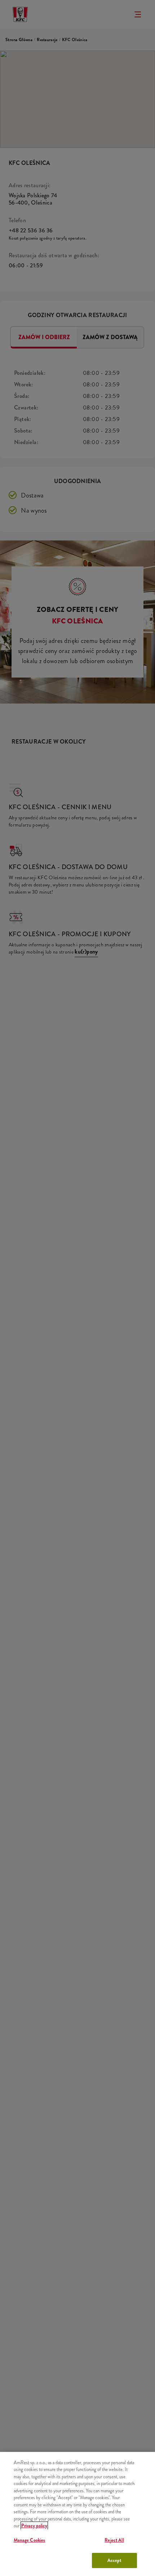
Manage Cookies (30, 2540)
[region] (77, 2514)
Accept (114, 2560)
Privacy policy (34, 2526)
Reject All (114, 2540)
